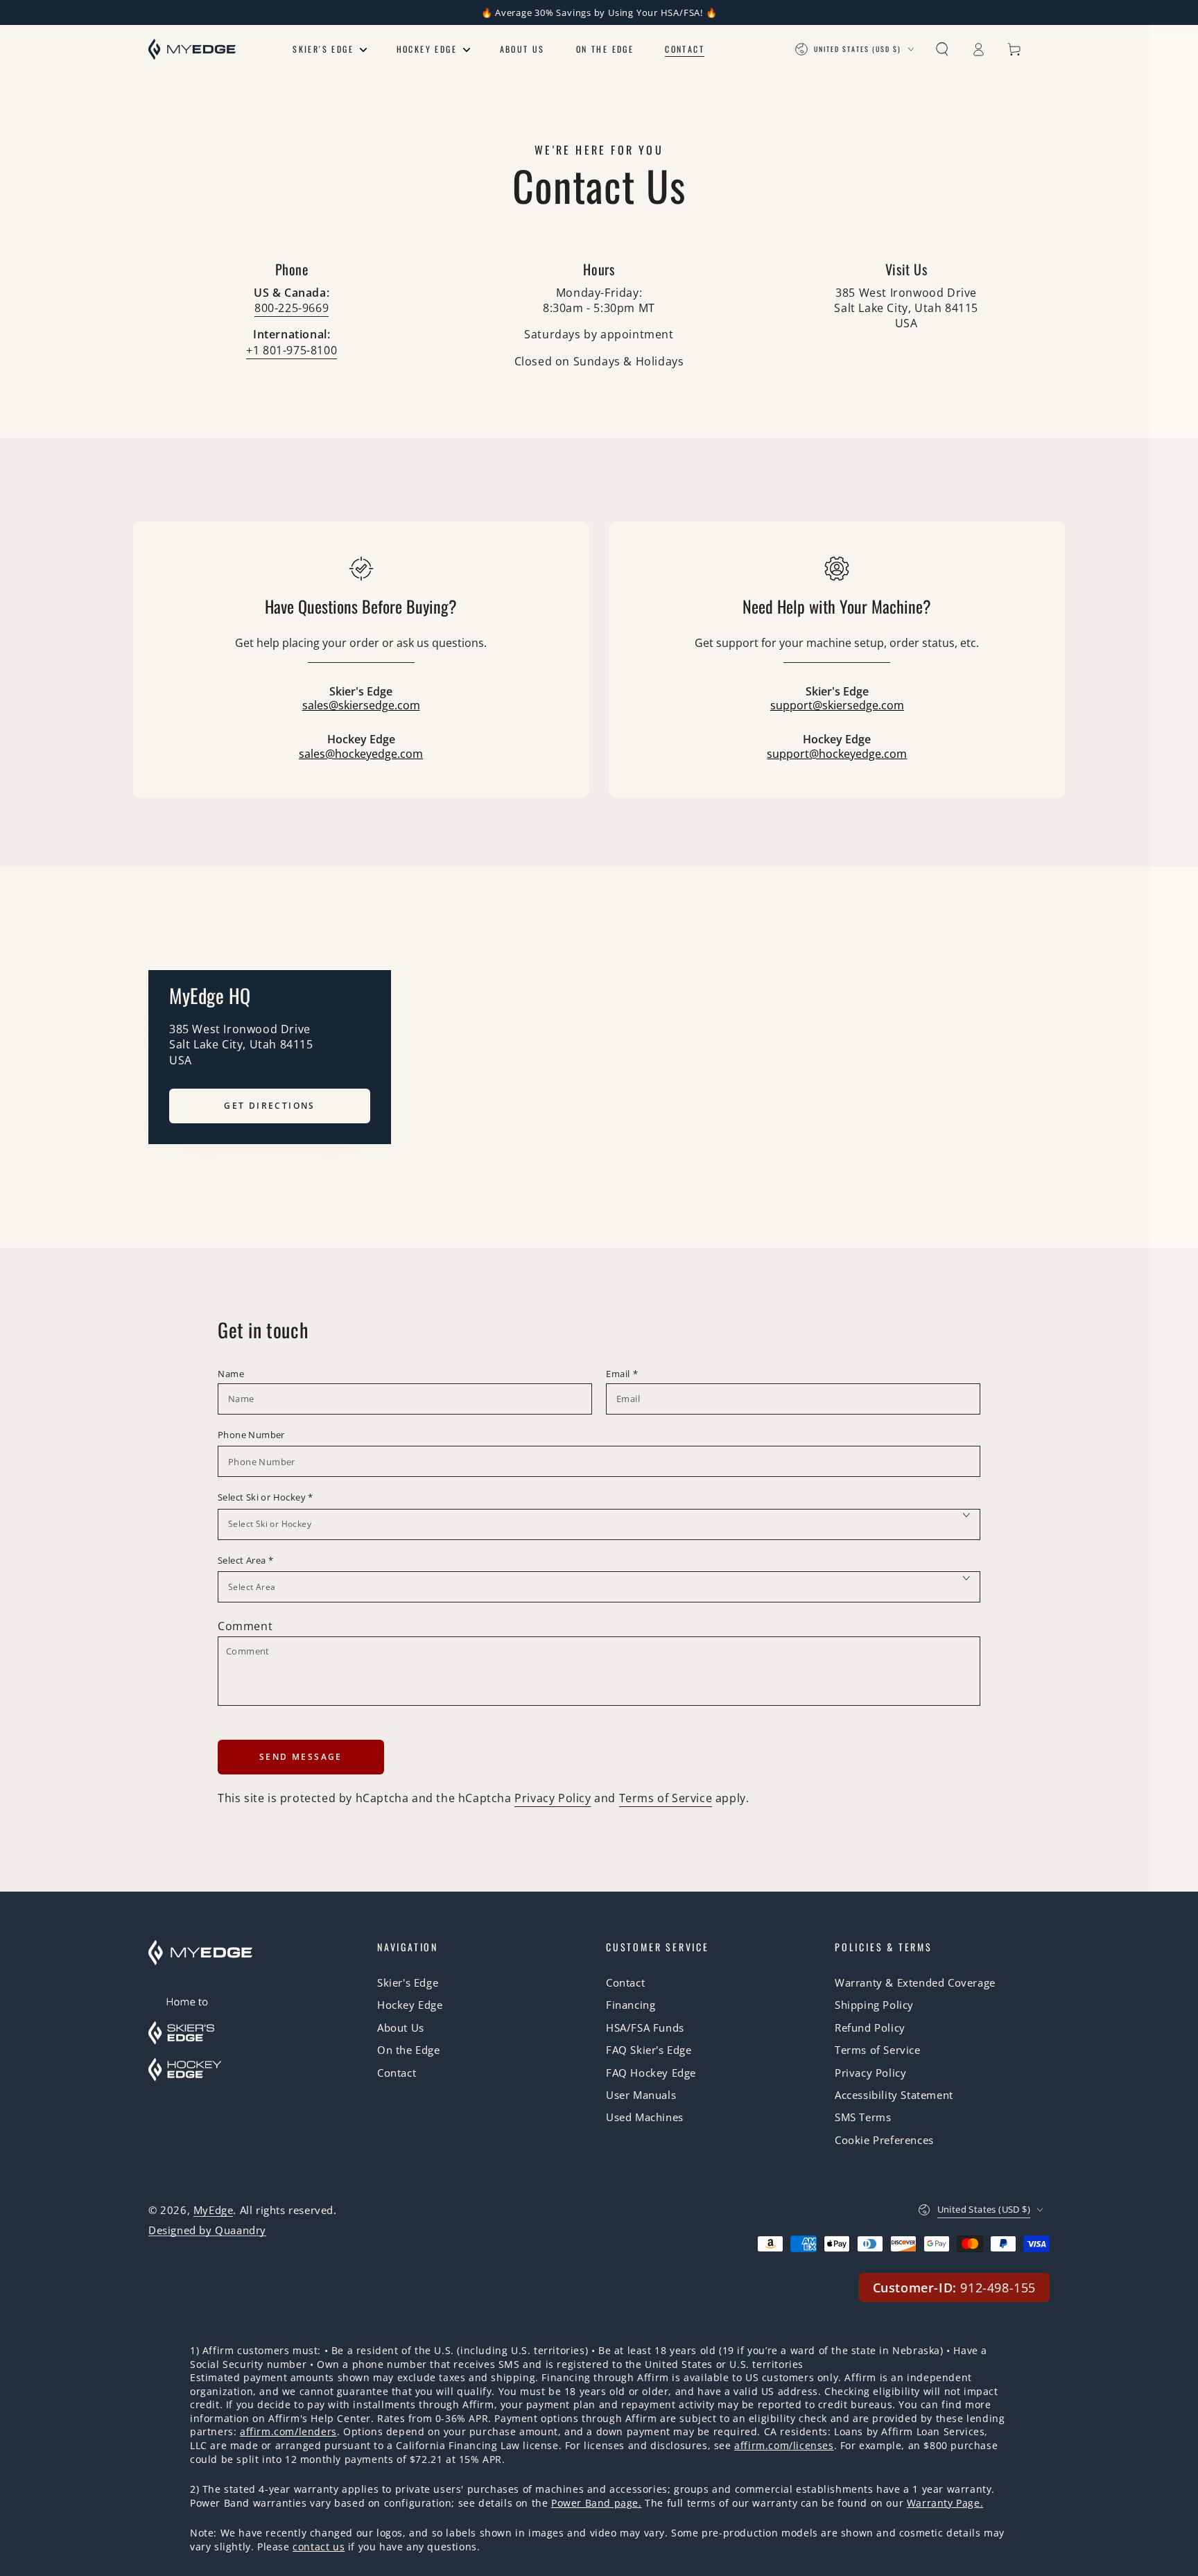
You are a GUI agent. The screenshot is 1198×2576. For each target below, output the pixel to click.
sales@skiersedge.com (361, 705)
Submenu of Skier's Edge (364, 51)
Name (231, 1374)
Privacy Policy (553, 1798)
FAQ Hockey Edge (651, 2073)
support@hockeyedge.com (837, 754)
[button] (942, 49)
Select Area (245, 1560)
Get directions (270, 1106)
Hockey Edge (410, 2005)
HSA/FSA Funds (645, 2028)
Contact (397, 2073)
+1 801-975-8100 (292, 350)
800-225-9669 (292, 308)
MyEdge (214, 2210)
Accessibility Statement (894, 2095)
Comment (245, 1626)
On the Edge (409, 2050)
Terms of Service (666, 1798)
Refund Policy (870, 2028)
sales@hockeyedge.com (361, 754)
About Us (401, 2028)
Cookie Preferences (884, 2140)
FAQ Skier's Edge (649, 2050)
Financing (631, 2005)
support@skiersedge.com (837, 705)
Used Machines (645, 2117)
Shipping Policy (874, 2005)
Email (622, 1374)
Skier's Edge (408, 1982)
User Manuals (641, 2095)
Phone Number (251, 1435)
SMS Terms (863, 2117)
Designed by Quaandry (207, 2230)
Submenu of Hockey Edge (467, 51)
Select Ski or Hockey (266, 1497)
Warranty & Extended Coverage (915, 1982)
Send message (301, 1757)
